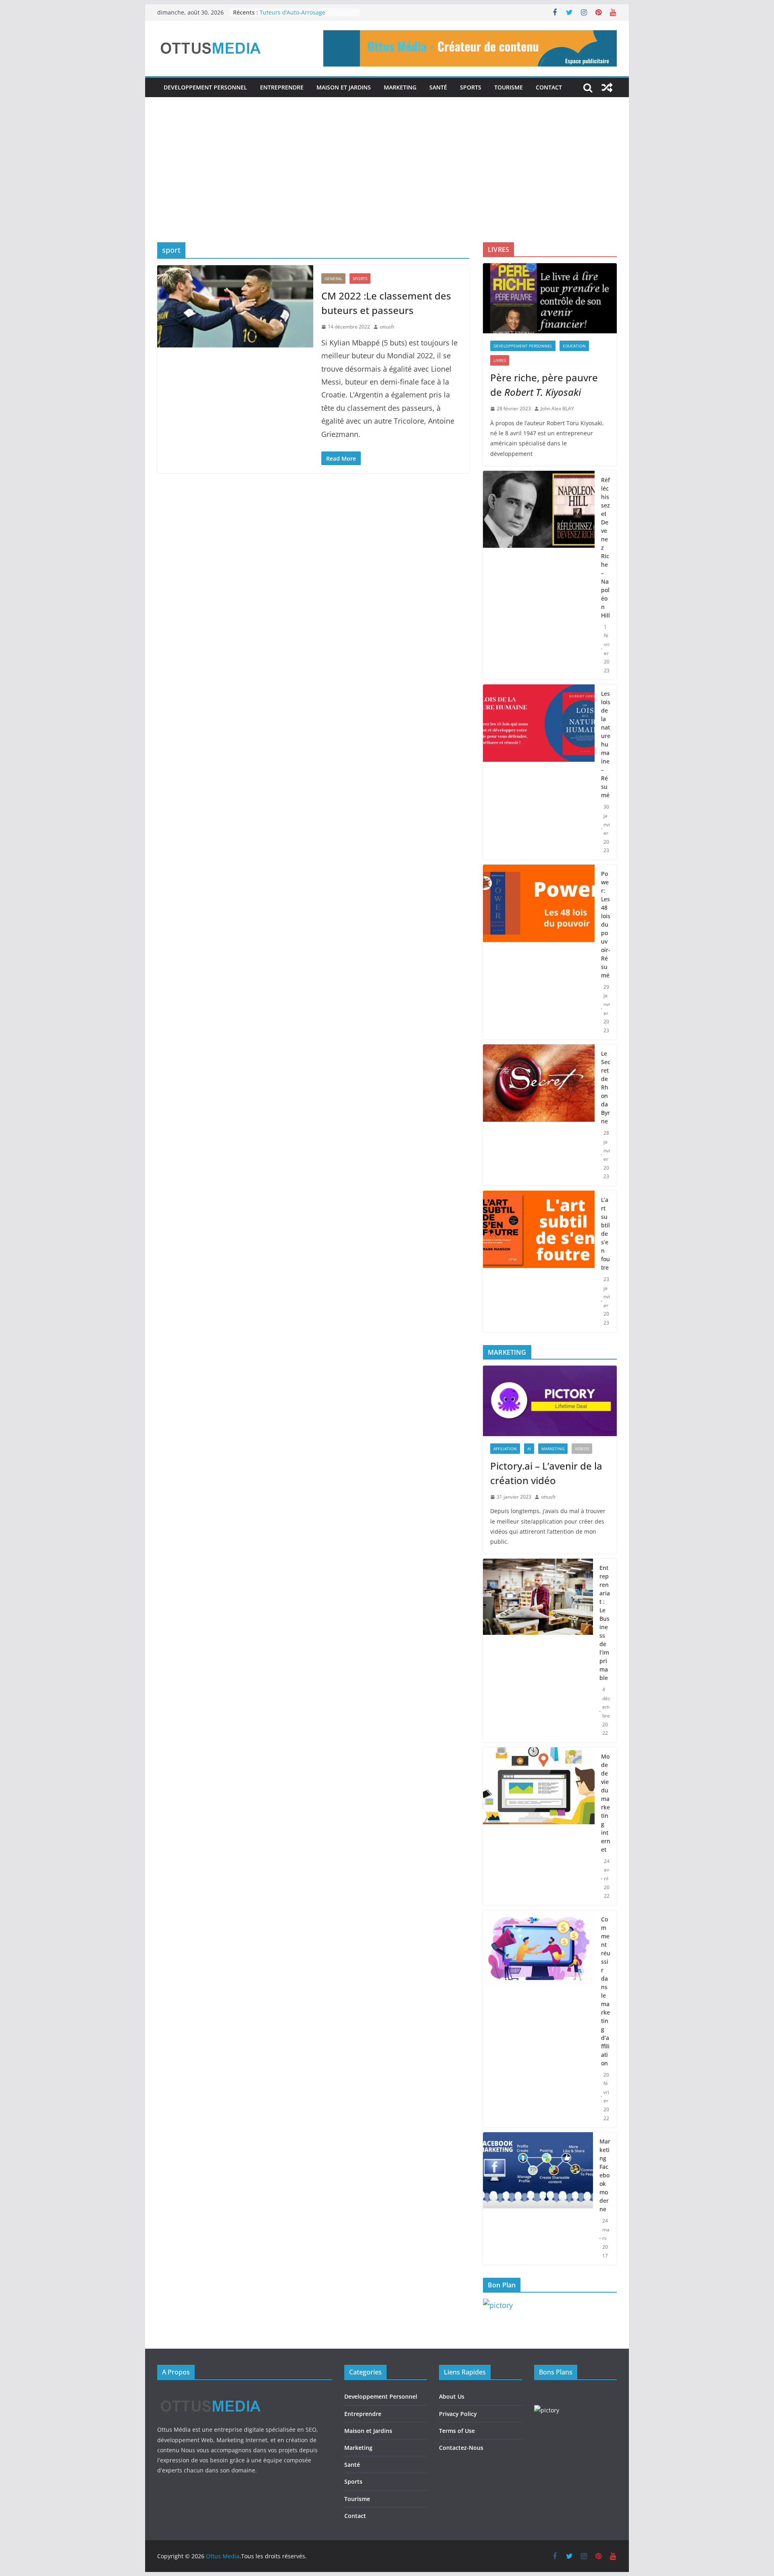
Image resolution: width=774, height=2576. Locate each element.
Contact (549, 87)
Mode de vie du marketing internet (606, 1803)
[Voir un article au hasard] (607, 87)
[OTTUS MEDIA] (211, 2393)
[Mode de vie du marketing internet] (539, 1826)
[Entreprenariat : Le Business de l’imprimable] (538, 1651)
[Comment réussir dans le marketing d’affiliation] (539, 2019)
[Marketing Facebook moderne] (538, 2199)
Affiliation (505, 1449)
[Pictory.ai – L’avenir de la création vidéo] (550, 1401)
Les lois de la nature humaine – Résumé (606, 744)
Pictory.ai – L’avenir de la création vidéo (546, 1473)
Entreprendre (282, 87)
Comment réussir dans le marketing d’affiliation (606, 1991)
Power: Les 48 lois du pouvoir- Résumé (606, 924)
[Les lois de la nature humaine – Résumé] (539, 772)
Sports (471, 87)
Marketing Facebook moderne (605, 2175)
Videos (582, 1449)
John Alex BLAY (557, 409)
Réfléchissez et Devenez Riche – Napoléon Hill (605, 548)
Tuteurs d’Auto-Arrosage (292, 12)
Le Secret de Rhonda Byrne (606, 1087)
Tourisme (509, 87)
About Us (452, 2396)
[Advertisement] (387, 182)
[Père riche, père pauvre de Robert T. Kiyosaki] (550, 298)
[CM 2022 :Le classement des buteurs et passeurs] (235, 306)
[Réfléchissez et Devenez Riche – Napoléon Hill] (539, 575)
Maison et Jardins (344, 87)
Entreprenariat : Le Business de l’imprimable (605, 1623)
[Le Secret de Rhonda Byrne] (539, 1115)
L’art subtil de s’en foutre (605, 1234)
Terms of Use (457, 2431)
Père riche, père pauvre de (544, 385)
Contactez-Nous (461, 2448)
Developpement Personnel (205, 87)
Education (574, 346)
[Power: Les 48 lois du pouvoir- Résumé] (539, 952)
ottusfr (387, 327)
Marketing (400, 87)
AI (529, 1449)
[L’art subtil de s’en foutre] (539, 1261)
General (333, 279)
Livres (500, 360)
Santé (438, 87)
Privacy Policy (458, 2414)
